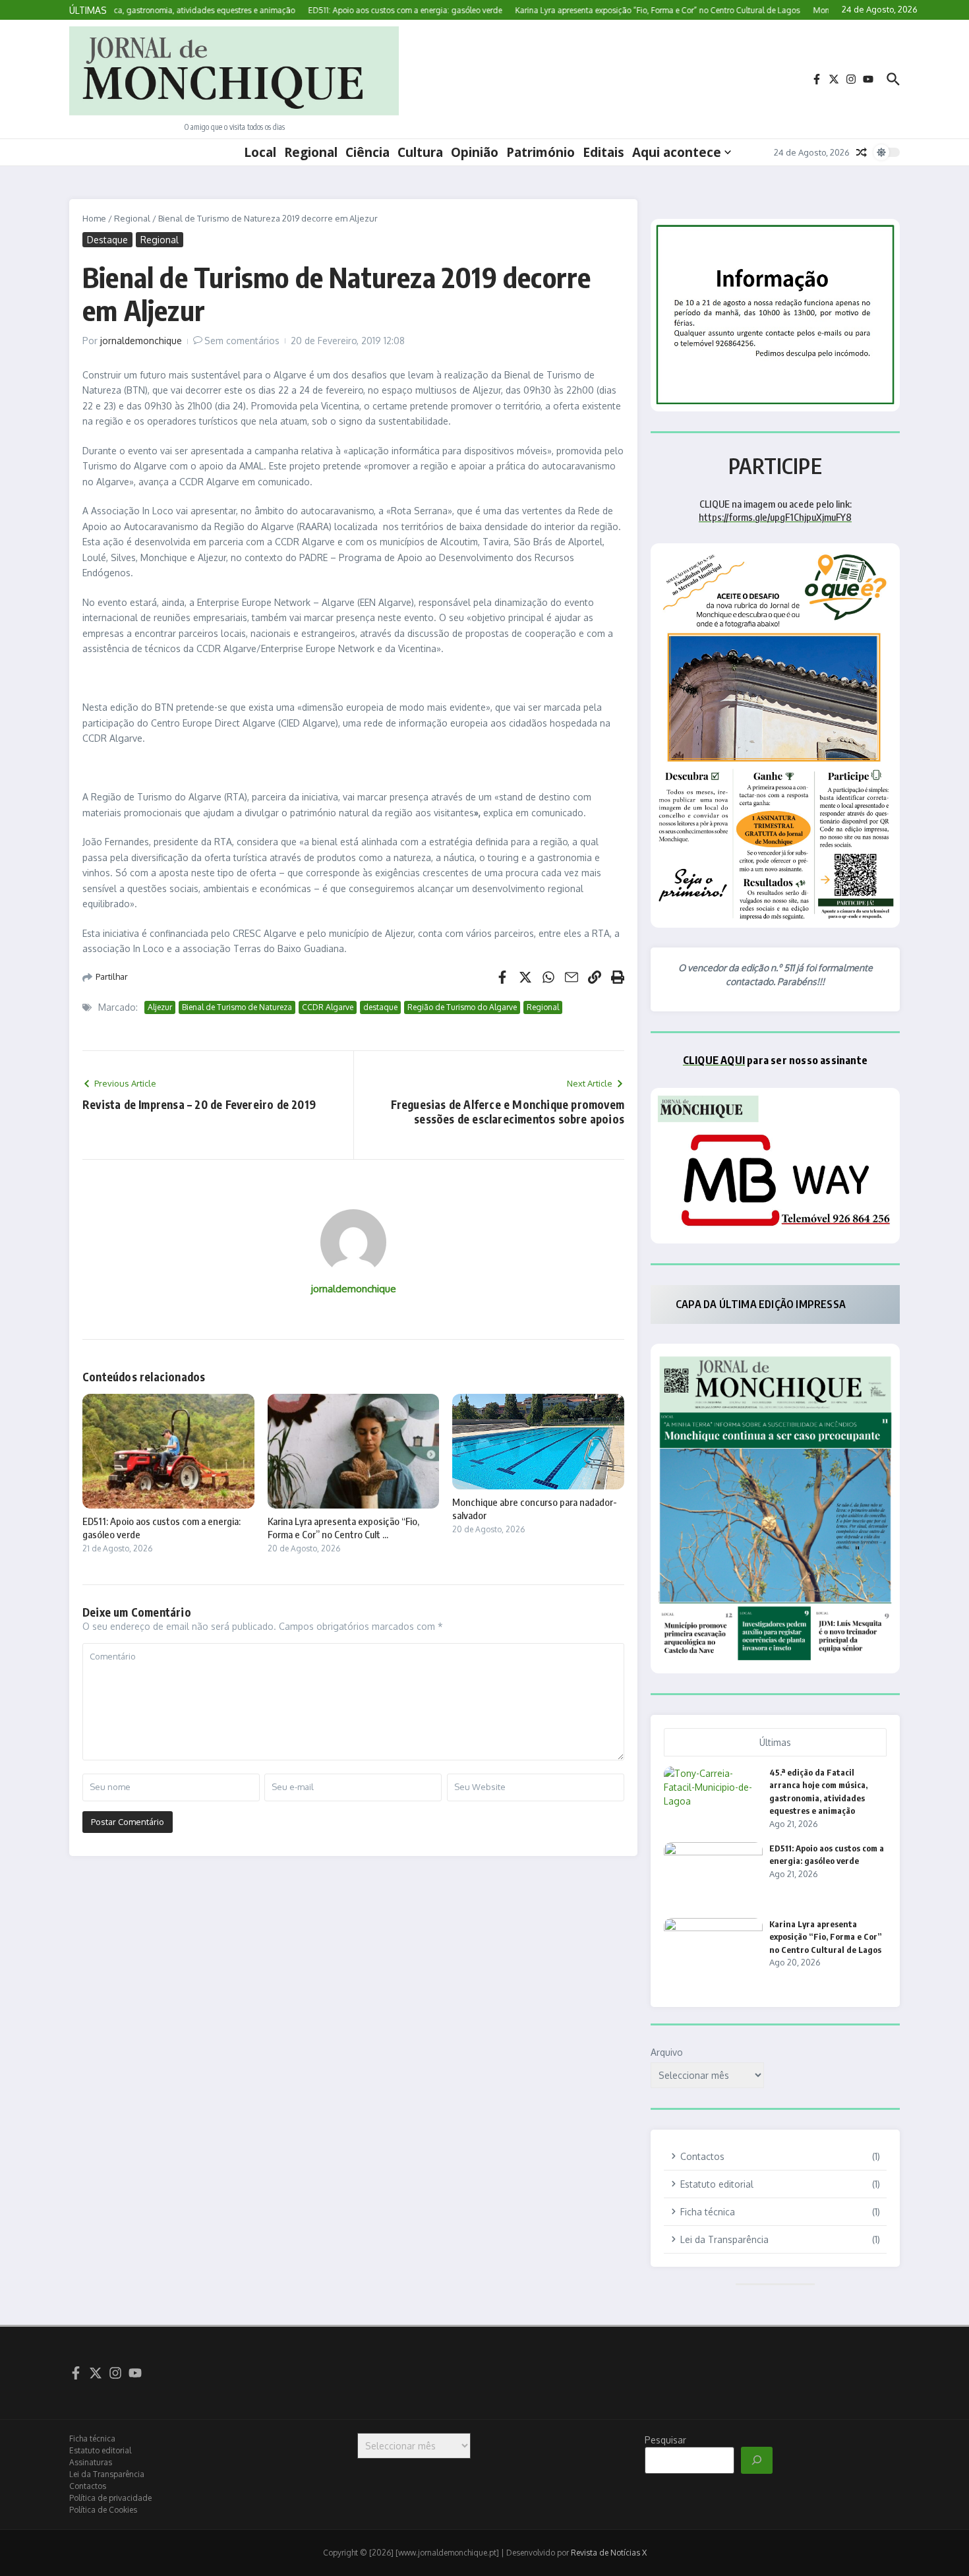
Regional (311, 152)
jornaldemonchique (141, 341)
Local (260, 152)
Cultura (420, 152)
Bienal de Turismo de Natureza (237, 1007)
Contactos (88, 2486)
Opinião (475, 152)
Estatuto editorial (100, 2450)
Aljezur (160, 1007)
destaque (380, 1007)
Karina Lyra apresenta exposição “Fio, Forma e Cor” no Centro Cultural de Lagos (826, 1937)
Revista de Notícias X (609, 2553)
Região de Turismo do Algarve (462, 1007)
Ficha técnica (92, 2439)
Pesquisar (665, 2440)
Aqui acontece (677, 152)
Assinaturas (91, 2462)
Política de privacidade (110, 2498)
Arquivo (667, 2052)
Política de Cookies (103, 2510)
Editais (603, 152)
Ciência (367, 152)
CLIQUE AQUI (714, 1060)
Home (94, 218)
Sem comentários (242, 341)
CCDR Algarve (328, 1007)
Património (541, 152)
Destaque (107, 240)
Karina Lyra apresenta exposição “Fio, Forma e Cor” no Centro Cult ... (343, 1528)
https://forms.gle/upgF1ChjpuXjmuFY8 (775, 517)
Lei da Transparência (107, 2474)
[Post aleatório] (862, 152)
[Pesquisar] (757, 2461)
